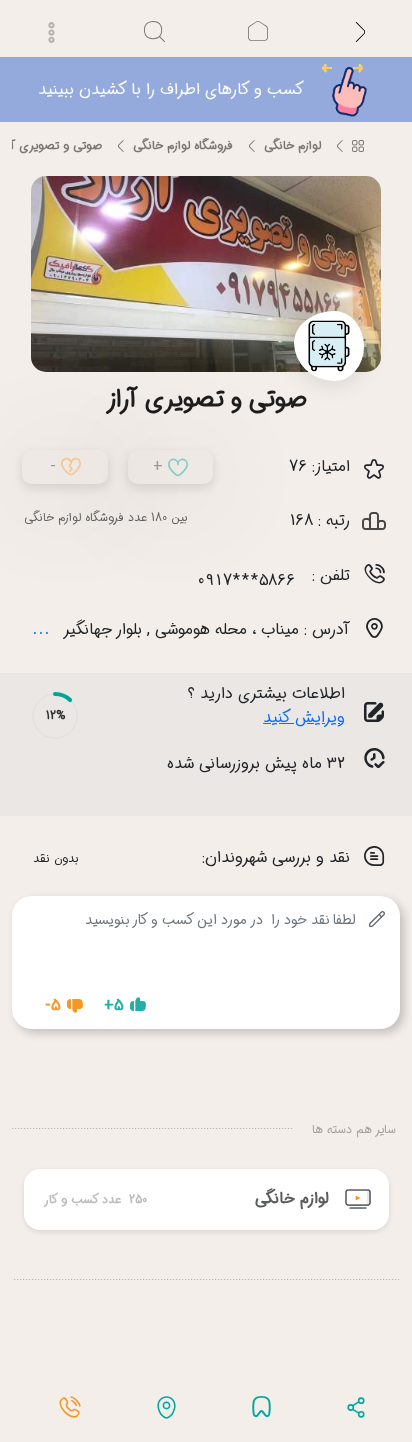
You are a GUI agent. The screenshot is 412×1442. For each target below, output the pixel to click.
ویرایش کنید (304, 718)
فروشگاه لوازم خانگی (183, 145)
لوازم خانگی (292, 145)
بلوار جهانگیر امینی (83, 629)
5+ (114, 1005)
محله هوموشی (201, 629)
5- (53, 1005)
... (41, 628)
